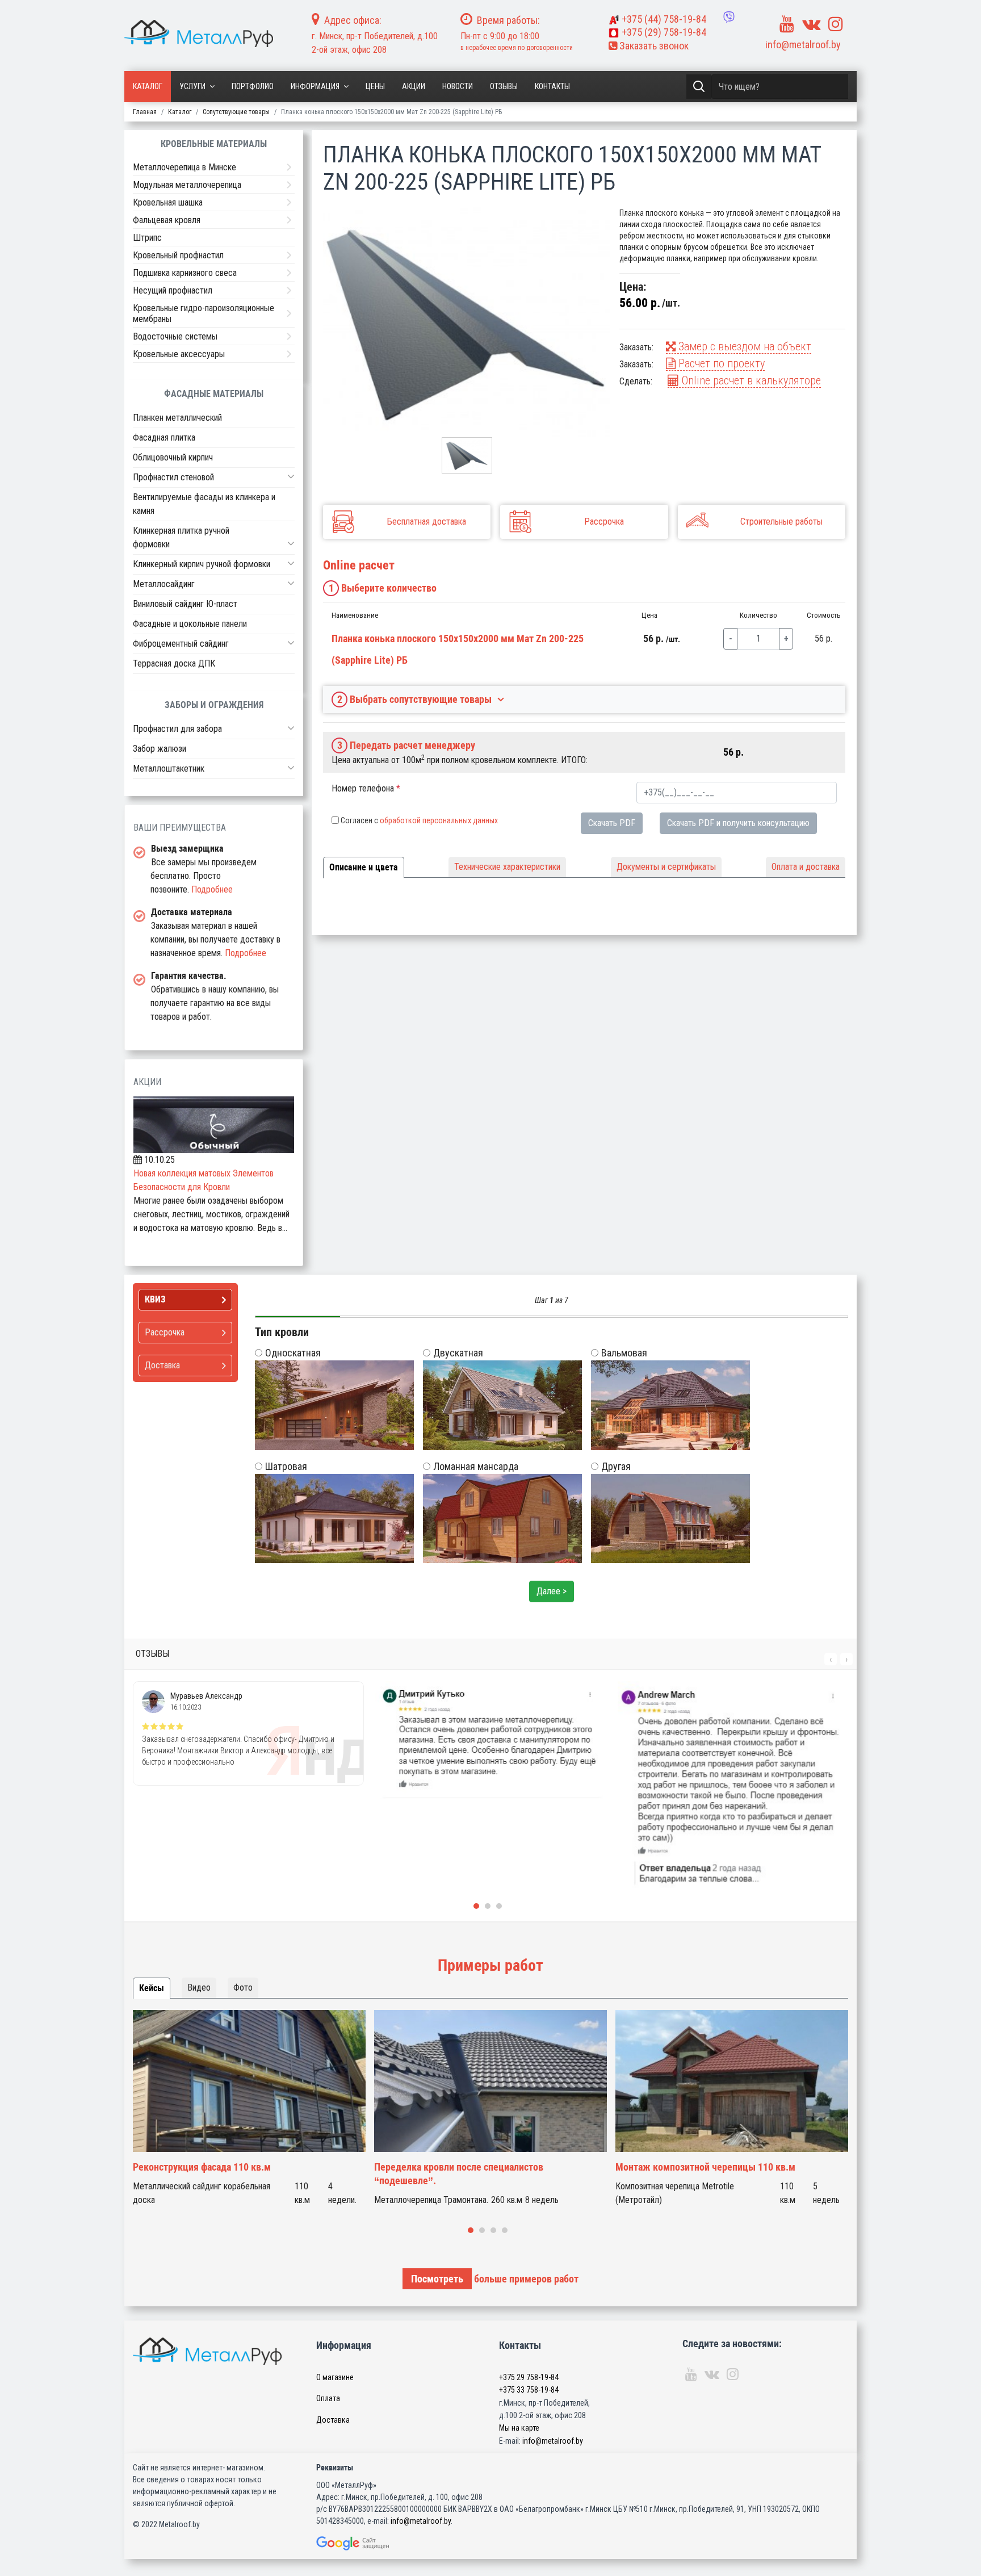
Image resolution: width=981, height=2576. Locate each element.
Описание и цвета (364, 867)
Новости (458, 86)
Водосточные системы (175, 336)
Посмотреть (437, 2279)
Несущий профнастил (173, 290)
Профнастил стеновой (173, 477)
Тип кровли (282, 1332)
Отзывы (504, 86)
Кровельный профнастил (178, 255)
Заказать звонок (653, 46)
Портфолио (253, 86)
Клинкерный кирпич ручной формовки (202, 564)
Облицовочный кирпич (173, 457)
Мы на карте (519, 2428)
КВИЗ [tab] (155, 1299)
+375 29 (529, 2377)
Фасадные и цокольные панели (190, 624)
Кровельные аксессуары (179, 354)
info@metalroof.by (803, 45)
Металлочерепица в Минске (185, 167)
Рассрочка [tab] (165, 1332)
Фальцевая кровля (167, 220)
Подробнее (212, 889)
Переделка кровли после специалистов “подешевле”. (459, 2174)
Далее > (552, 1591)
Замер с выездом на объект (743, 346)
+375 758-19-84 (664, 19)
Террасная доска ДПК (174, 663)
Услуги (192, 86)
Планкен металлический (177, 418)
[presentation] (831, 1659)
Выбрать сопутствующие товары (415, 699)
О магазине (335, 2377)
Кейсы (152, 1988)
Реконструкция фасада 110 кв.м (202, 2167)
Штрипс (147, 238)
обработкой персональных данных (439, 820)
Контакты (552, 86)
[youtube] (787, 24)
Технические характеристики (507, 867)
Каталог (148, 86)
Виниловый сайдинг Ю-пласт (185, 604)
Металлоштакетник (169, 768)
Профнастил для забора (177, 729)
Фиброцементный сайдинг (181, 644)
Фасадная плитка (164, 437)
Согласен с (419, 820)
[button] (291, 476)
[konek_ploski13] (467, 322)
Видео (199, 1988)
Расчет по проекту (720, 363)
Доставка (333, 2420)
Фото (243, 1988)
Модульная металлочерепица (187, 185)
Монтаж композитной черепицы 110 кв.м (705, 2167)
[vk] (811, 24)
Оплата (328, 2398)
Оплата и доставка (806, 867)
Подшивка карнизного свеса (185, 273)
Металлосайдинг (164, 584)
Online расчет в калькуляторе (750, 380)
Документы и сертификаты (666, 867)
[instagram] (836, 24)
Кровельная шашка (168, 202)
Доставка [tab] (162, 1365)
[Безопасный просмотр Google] (376, 2543)
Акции (414, 86)
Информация (315, 86)
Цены (375, 86)
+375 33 (529, 2390)
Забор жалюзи (160, 749)
